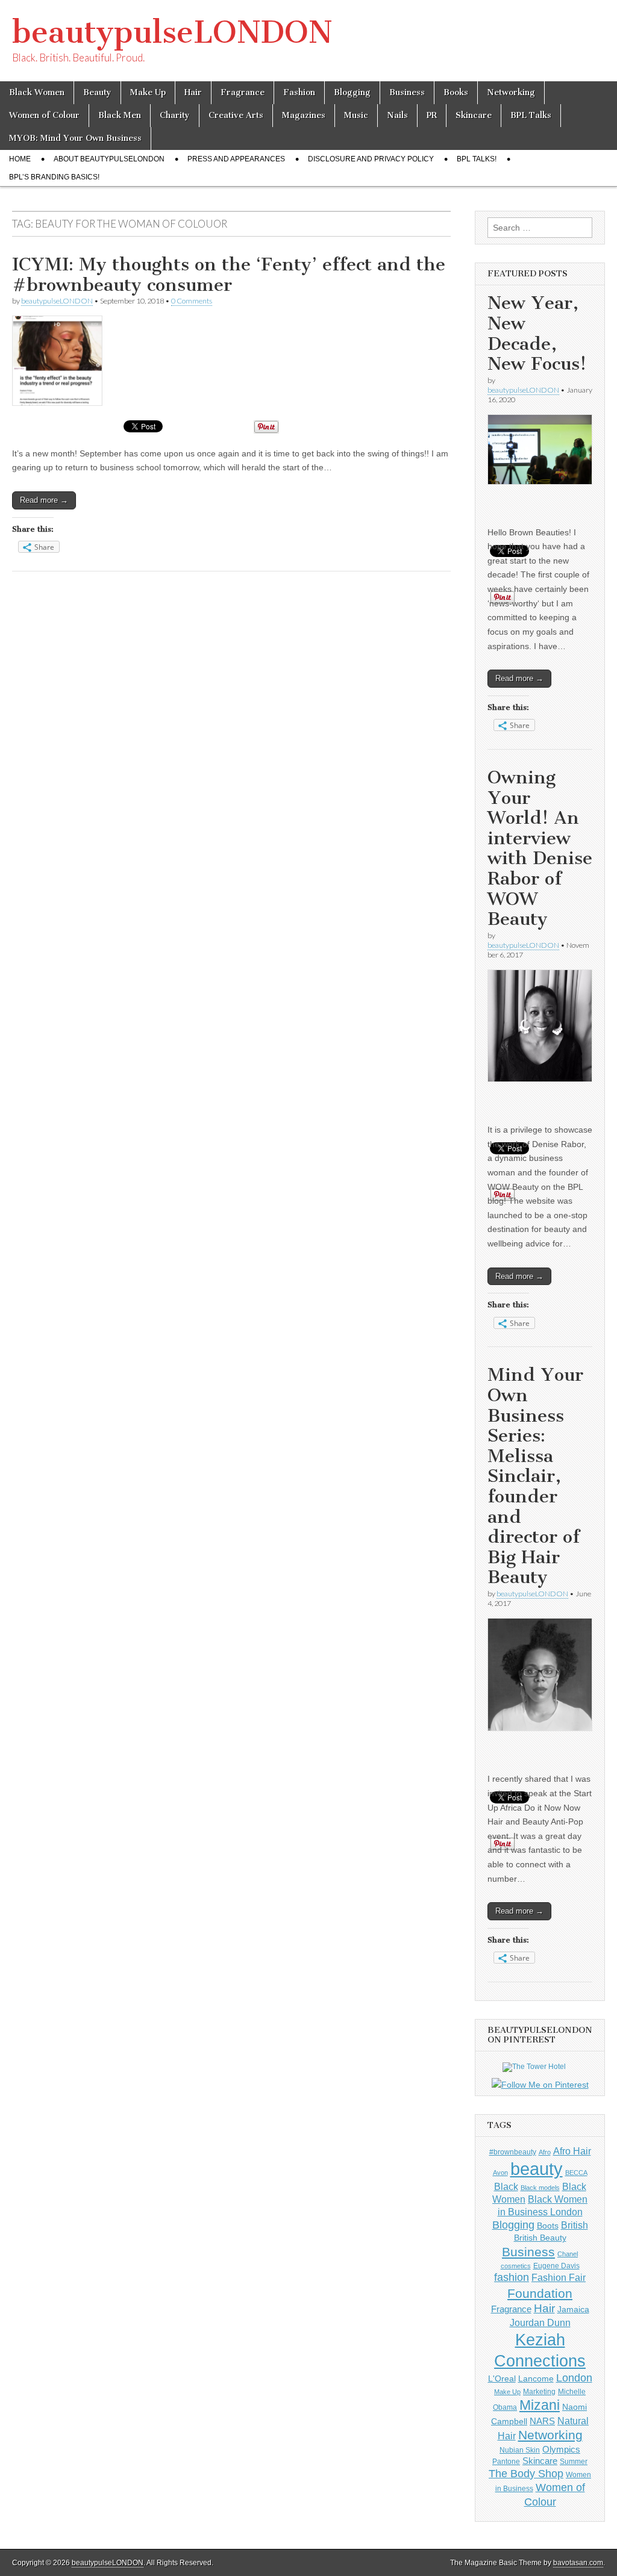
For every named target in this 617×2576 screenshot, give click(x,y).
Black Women (37, 92)
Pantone (506, 2462)
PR (432, 115)
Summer (574, 2462)
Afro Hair (572, 2151)
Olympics (561, 2449)
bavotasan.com (578, 2563)
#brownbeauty (513, 2152)
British (575, 2225)
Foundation (540, 2293)
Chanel (568, 2254)
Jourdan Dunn (540, 2322)
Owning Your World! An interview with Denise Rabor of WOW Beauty (540, 848)
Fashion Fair (559, 2277)
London (574, 2378)
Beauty (97, 92)
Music (356, 115)
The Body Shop (526, 2474)
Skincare (474, 115)
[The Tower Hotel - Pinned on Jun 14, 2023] (534, 2067)
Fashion (299, 92)
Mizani (540, 2405)
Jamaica (573, 2309)
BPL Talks (531, 115)
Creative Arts (236, 115)
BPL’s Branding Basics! (54, 177)
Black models (540, 2188)
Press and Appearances (236, 159)
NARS (542, 2421)
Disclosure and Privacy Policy (371, 159)
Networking (511, 92)
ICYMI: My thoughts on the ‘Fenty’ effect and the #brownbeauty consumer (229, 275)
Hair (193, 92)
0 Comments (192, 301)
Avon (500, 2173)
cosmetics (516, 2266)
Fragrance (243, 92)
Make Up (148, 92)
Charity (175, 115)
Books (456, 92)
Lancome (536, 2378)
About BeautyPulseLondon (109, 159)
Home (20, 159)
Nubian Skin (520, 2450)
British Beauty (540, 2238)
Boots (548, 2226)
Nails (397, 115)
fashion (512, 2277)
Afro (545, 2152)
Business (407, 92)
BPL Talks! (477, 159)
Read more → (44, 500)
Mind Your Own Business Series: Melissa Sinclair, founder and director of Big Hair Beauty (535, 1476)
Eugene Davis (556, 2266)
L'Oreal (502, 2378)
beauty (537, 2169)
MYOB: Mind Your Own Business (75, 138)
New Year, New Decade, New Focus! (537, 333)
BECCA (576, 2173)
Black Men (120, 115)
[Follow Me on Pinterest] (540, 2085)
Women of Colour (44, 115)
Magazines (304, 115)
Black (506, 2186)
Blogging (352, 92)
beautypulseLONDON (172, 32)
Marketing (539, 2392)
